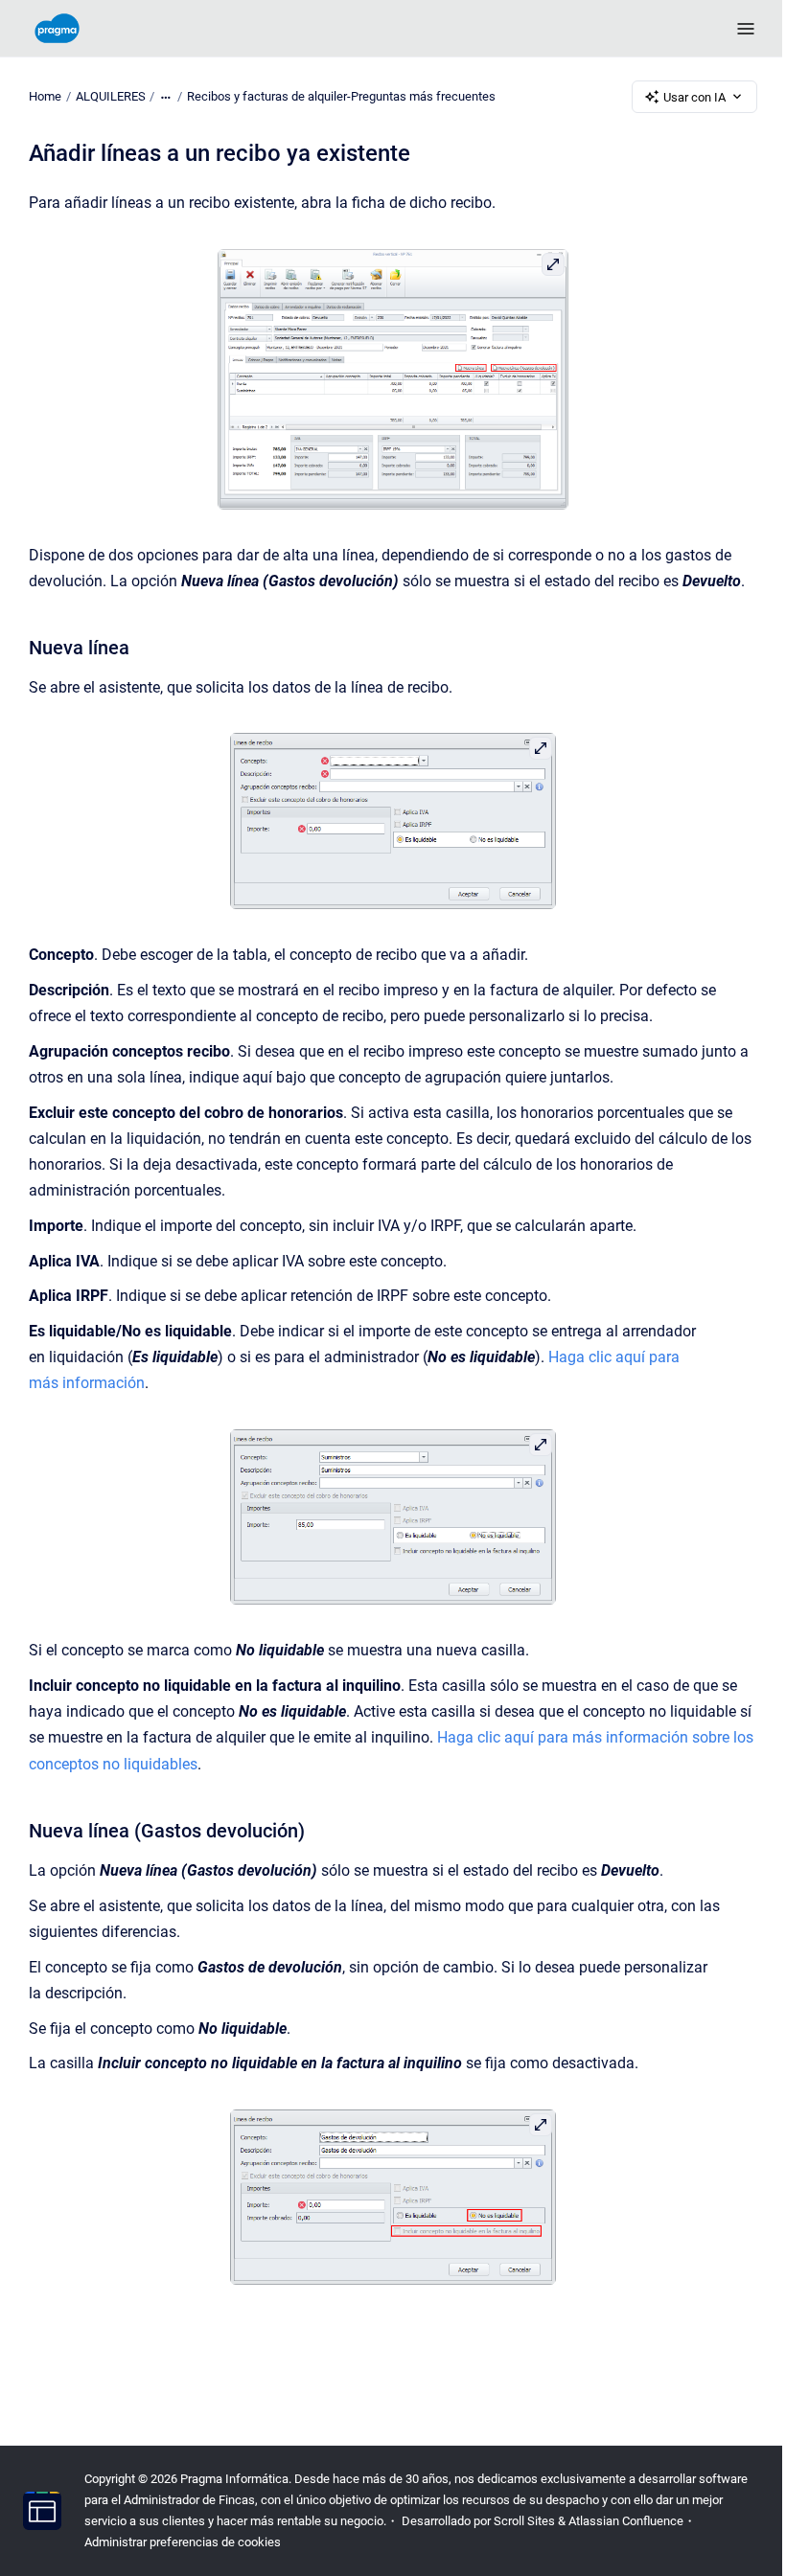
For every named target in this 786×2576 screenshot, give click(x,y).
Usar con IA (694, 97)
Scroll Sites (524, 2521)
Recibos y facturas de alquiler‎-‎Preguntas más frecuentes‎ (341, 96)
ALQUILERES (111, 96)
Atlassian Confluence (626, 2521)
